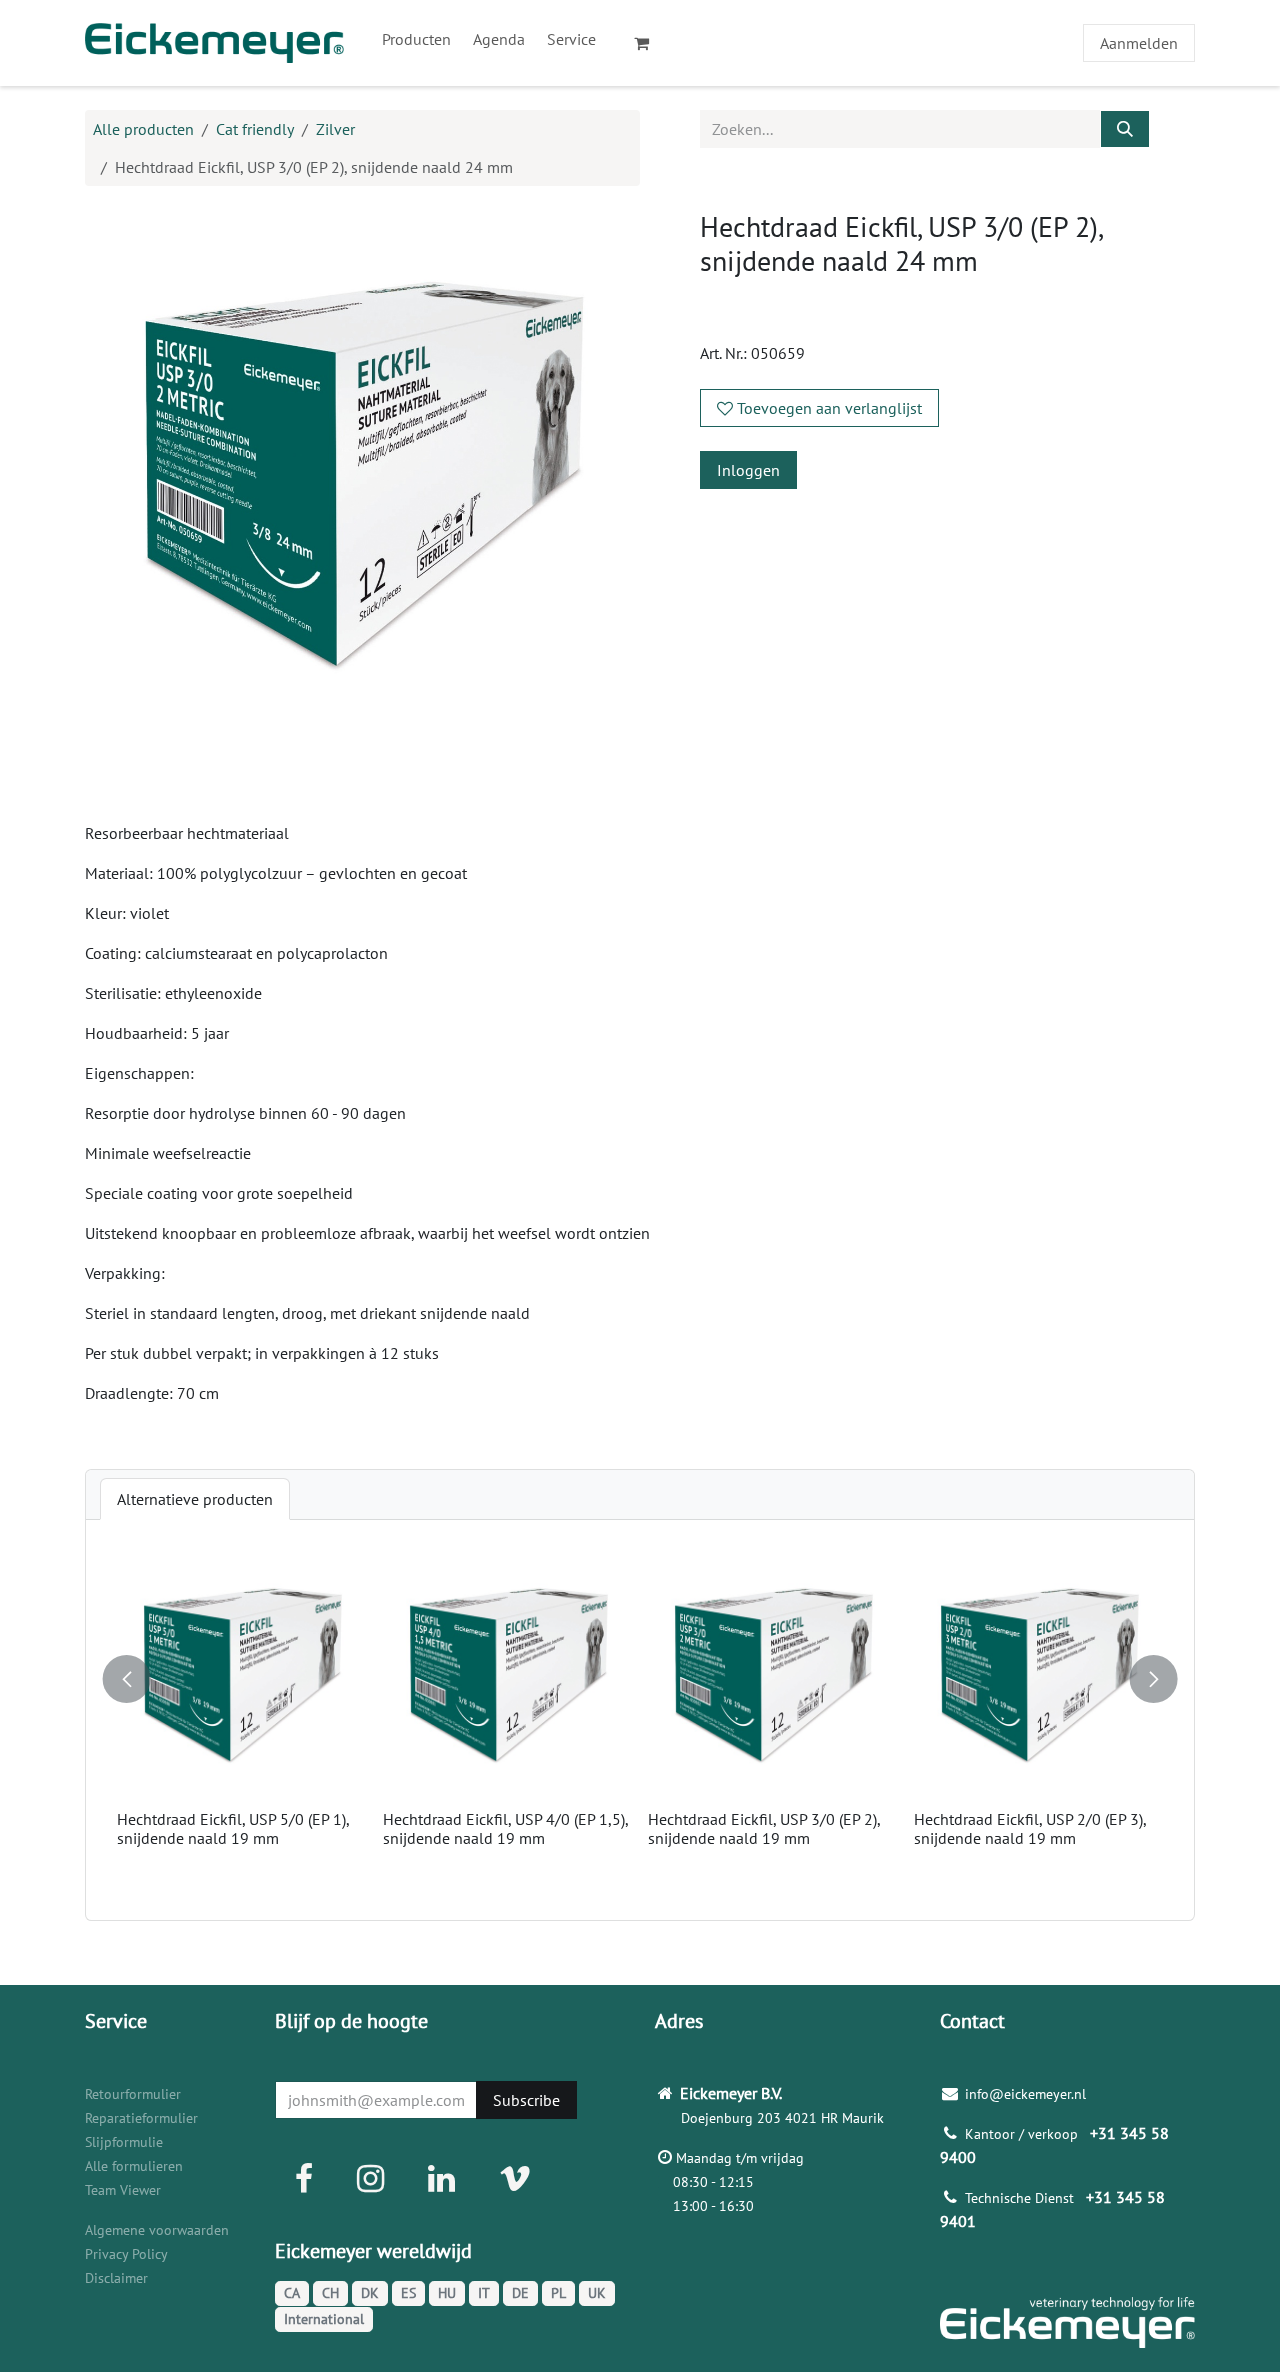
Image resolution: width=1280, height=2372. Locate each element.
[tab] (195, 1499)
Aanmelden (1139, 43)
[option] (640, 1720)
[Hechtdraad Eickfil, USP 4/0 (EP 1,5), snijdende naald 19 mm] (508, 1677)
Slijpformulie (124, 2142)
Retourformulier (133, 2094)
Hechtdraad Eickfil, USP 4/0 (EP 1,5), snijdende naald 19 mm (505, 1828)
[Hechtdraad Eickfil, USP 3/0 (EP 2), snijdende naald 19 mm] (773, 1677)
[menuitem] (416, 39)
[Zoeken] (1125, 129)
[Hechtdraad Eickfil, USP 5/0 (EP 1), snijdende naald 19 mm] (242, 1677)
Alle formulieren (134, 2166)
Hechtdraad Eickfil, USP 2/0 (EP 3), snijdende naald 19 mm (1030, 1828)
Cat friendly (255, 129)
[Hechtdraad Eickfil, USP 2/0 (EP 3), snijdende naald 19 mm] (1039, 1677)
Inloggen (748, 470)
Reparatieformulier (141, 2118)
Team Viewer (123, 2190)
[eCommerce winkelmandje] (650, 43)
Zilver (335, 129)
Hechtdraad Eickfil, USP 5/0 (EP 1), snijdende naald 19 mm (233, 1828)
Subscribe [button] (526, 2100)
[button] (129, 1670)
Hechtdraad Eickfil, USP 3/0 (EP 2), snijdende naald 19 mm (764, 1828)
